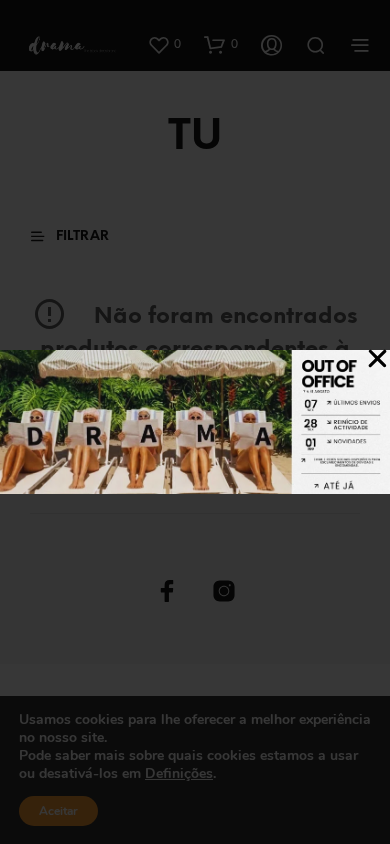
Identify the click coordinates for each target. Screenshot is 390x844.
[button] (377, 358)
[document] (195, 422)
